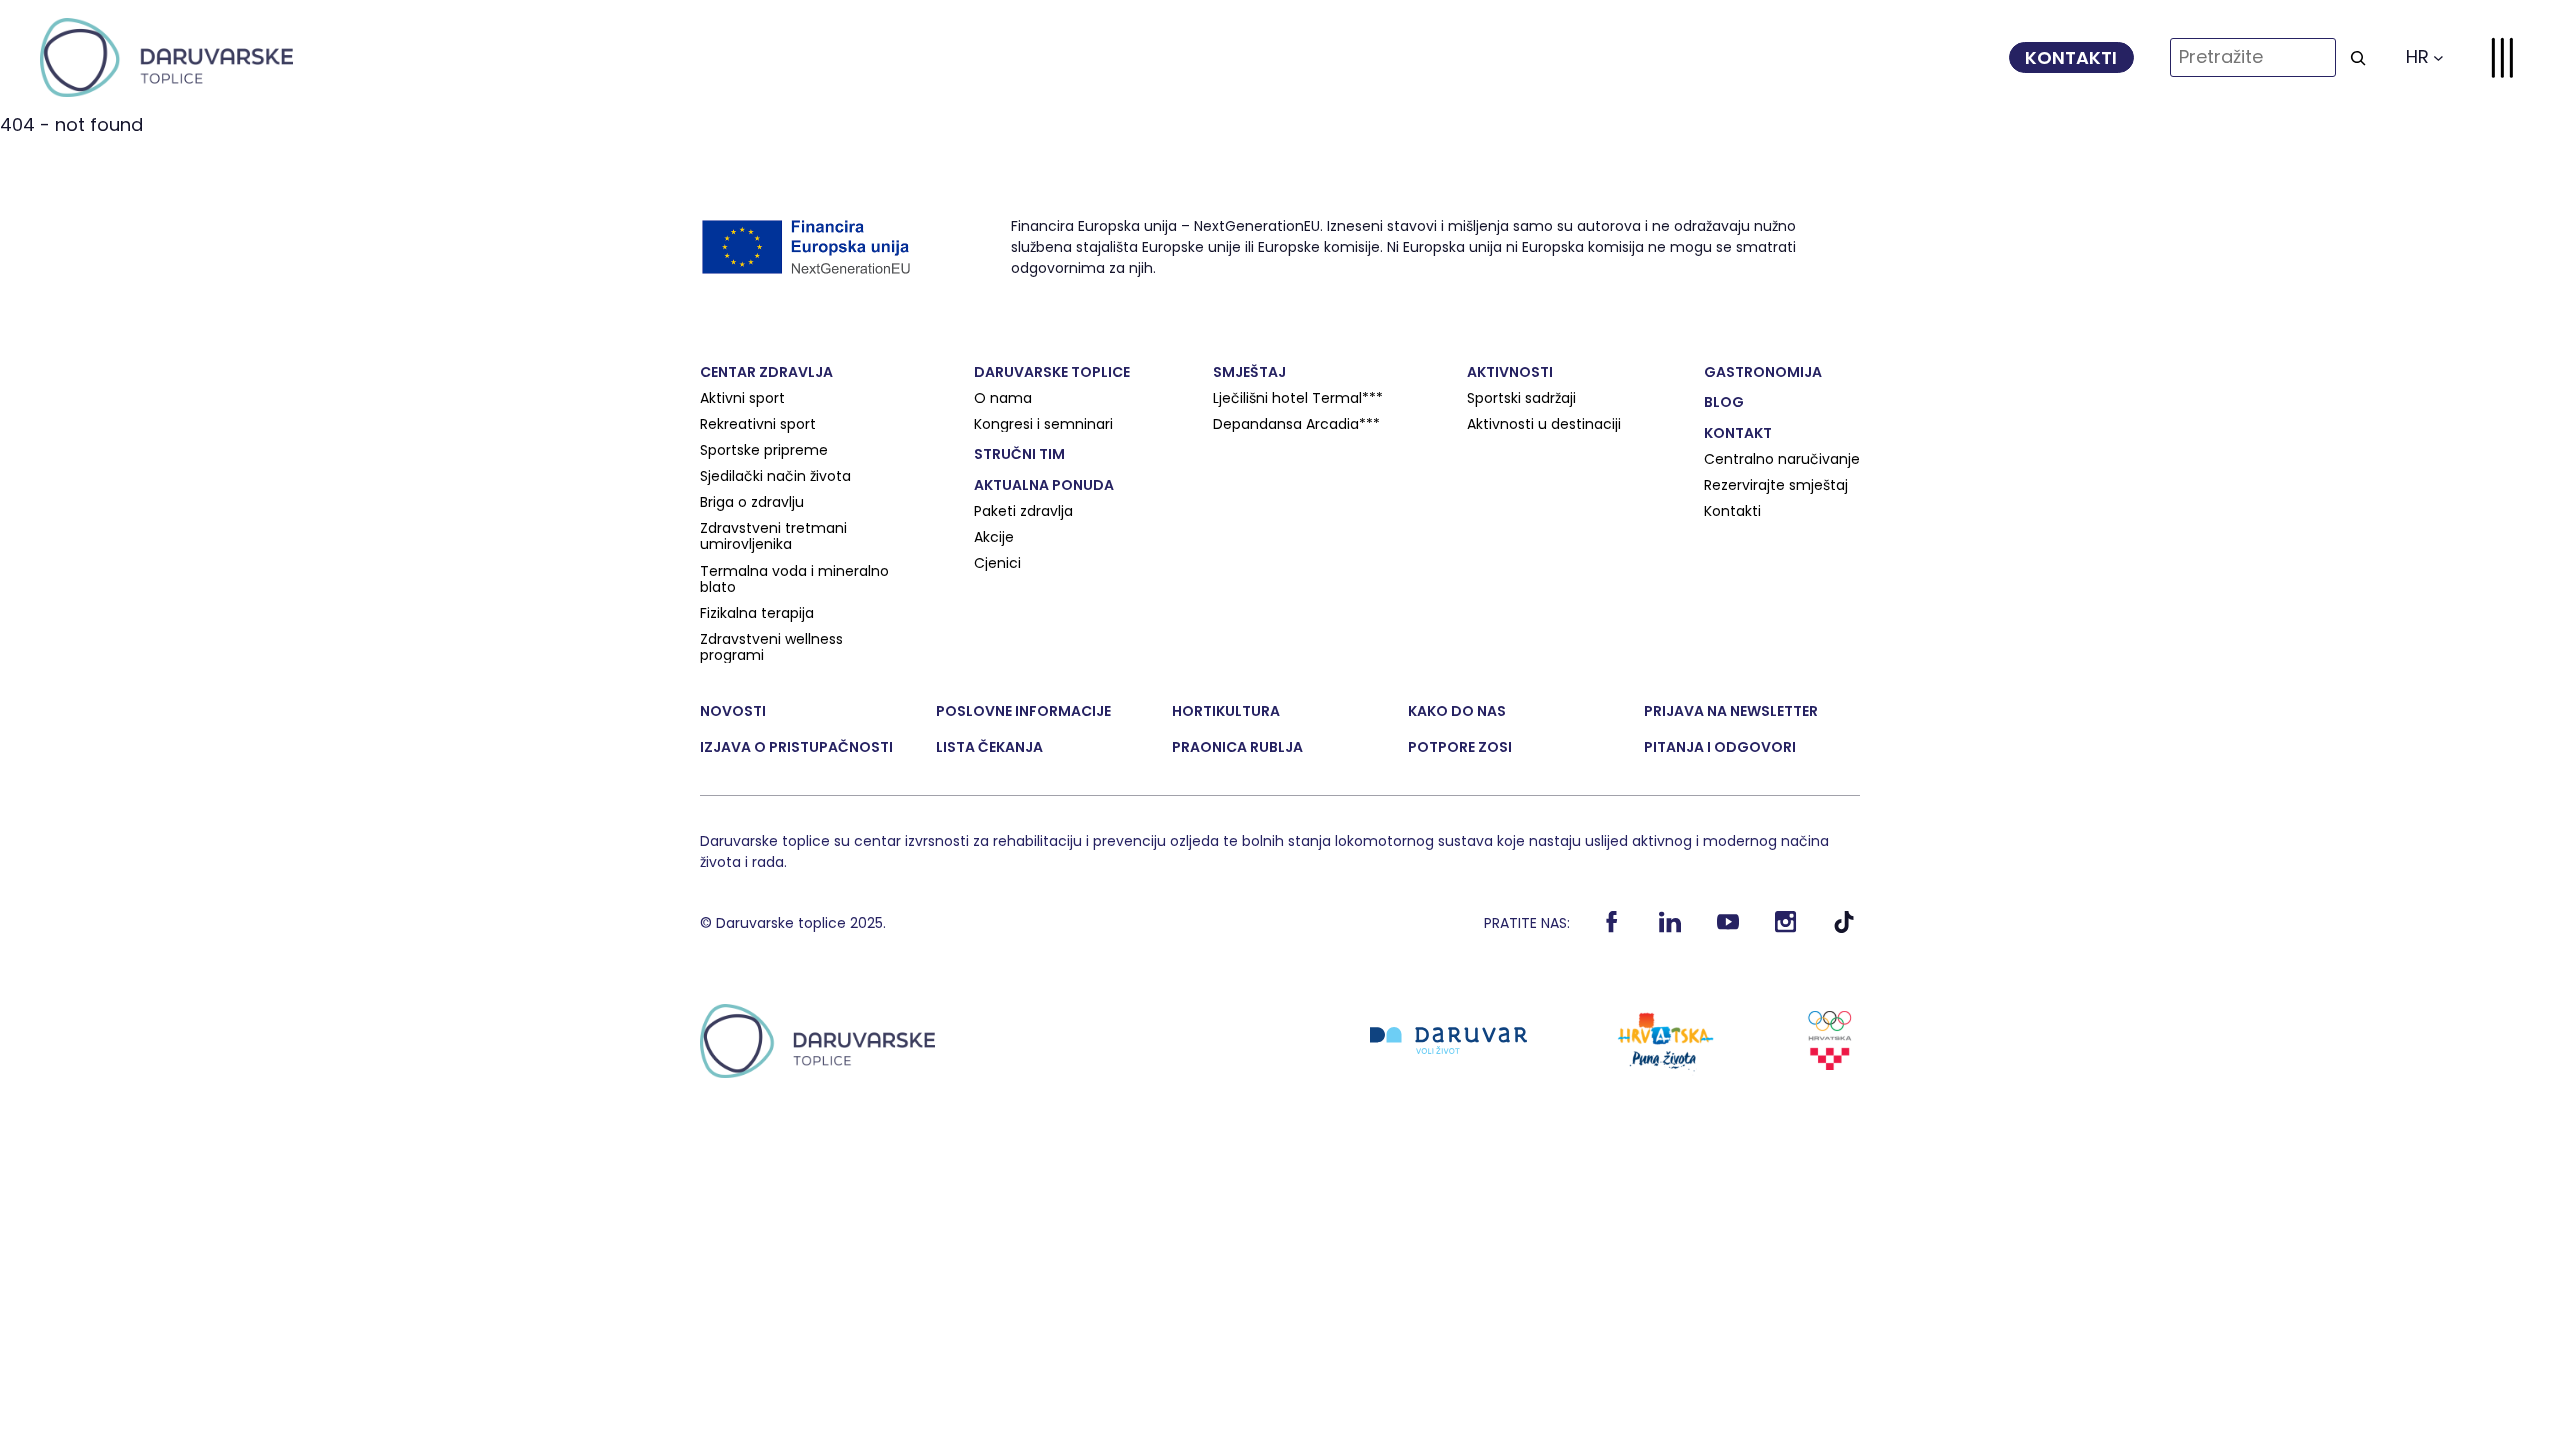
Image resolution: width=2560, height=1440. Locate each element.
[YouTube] (1728, 928)
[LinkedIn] (1670, 928)
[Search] (2358, 57)
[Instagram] (1786, 928)
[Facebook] (1612, 928)
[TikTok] (1844, 928)
